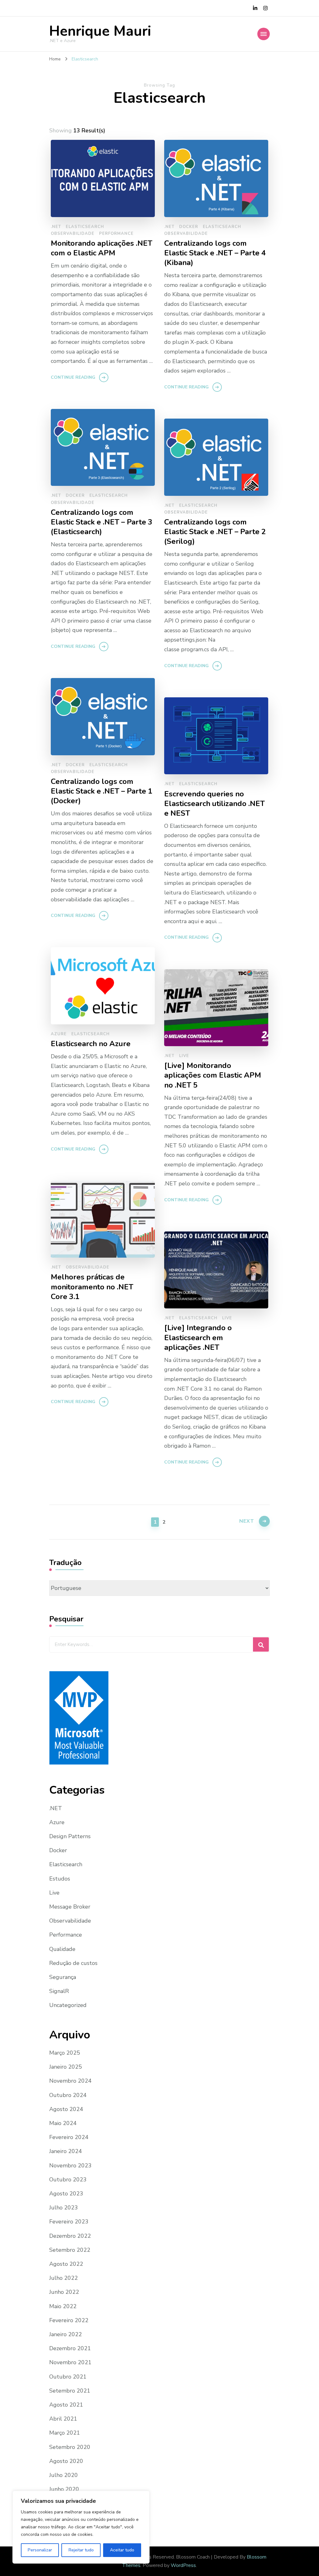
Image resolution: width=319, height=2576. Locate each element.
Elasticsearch (85, 227)
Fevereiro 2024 (69, 2137)
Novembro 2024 (70, 2081)
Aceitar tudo (122, 2550)
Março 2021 (65, 2433)
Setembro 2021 (70, 2391)
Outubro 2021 (68, 2377)
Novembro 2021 (70, 2362)
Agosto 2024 (66, 2109)
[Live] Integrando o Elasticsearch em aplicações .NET (198, 1338)
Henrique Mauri (100, 31)
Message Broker (70, 1907)
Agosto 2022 (66, 2264)
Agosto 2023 (66, 2194)
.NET (56, 227)
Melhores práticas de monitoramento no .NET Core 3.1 (92, 1287)
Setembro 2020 (70, 2447)
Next (247, 1521)
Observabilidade (73, 234)
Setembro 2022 (70, 2250)
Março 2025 (65, 2053)
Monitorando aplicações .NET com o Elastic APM (102, 248)
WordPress (183, 2565)
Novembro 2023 (70, 2166)
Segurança (63, 1977)
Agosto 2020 (66, 2461)
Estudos (60, 1879)
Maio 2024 (63, 2123)
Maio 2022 (63, 2306)
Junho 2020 (64, 2489)
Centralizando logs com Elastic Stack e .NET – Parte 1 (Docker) (102, 791)
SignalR (59, 1991)
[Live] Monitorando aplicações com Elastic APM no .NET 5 (213, 1075)
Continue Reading (73, 377)
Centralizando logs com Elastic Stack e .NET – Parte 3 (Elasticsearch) (102, 522)
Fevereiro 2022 (69, 2320)
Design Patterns (70, 1836)
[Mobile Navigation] (264, 34)
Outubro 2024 (68, 2095)
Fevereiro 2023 (69, 2222)
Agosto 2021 (66, 2405)
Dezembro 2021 (70, 2348)
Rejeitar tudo (81, 2550)
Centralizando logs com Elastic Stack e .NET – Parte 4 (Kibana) (215, 253)
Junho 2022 (64, 2292)
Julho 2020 (64, 2475)
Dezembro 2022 (70, 2236)
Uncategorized (68, 2005)
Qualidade (62, 1949)
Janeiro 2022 (66, 2334)
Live (184, 1056)
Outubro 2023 (68, 2180)
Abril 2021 (63, 2419)
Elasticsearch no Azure (91, 1044)
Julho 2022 (64, 2278)
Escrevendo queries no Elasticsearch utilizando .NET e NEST (214, 804)
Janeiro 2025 (66, 2067)
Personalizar (40, 2550)
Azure (59, 1034)
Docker (189, 227)
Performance (116, 234)
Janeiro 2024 (66, 2151)
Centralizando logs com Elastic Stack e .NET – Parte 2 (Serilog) (215, 532)
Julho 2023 (64, 2208)
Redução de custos (73, 1963)
